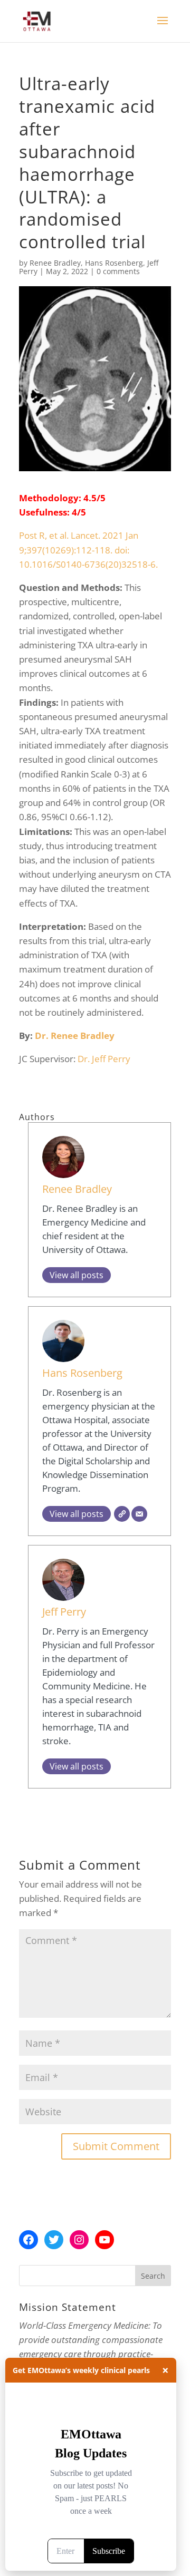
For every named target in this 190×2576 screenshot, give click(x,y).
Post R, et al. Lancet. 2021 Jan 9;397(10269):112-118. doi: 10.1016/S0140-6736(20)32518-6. (88, 550)
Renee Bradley (55, 263)
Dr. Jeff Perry (104, 1059)
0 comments (118, 271)
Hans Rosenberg (114, 263)
